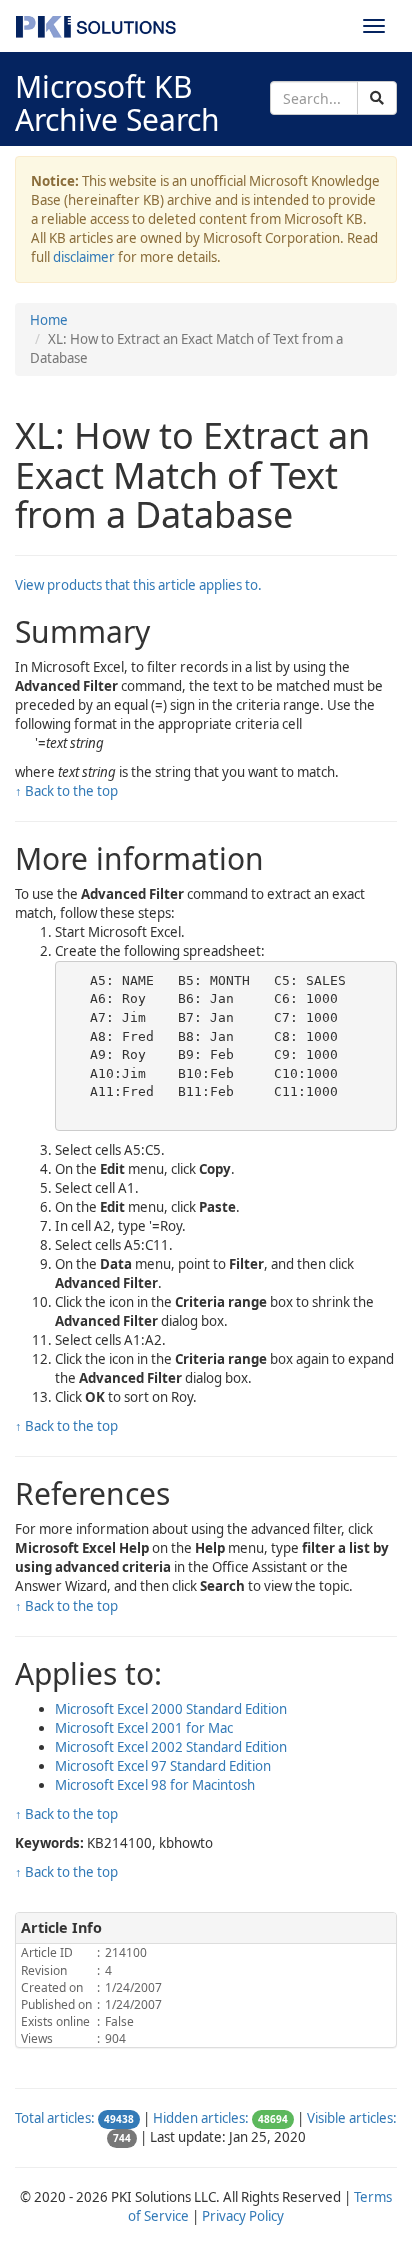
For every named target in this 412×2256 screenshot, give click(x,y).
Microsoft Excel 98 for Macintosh (155, 1785)
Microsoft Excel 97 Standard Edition (163, 1766)
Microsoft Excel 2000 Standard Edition (171, 1709)
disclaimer (84, 257)
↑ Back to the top (66, 791)
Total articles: (55, 2118)
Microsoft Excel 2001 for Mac (144, 1728)
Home (49, 320)
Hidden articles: (201, 2118)
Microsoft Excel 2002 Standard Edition (171, 1747)
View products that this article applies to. (138, 585)
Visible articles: (352, 2118)
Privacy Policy (243, 2216)
